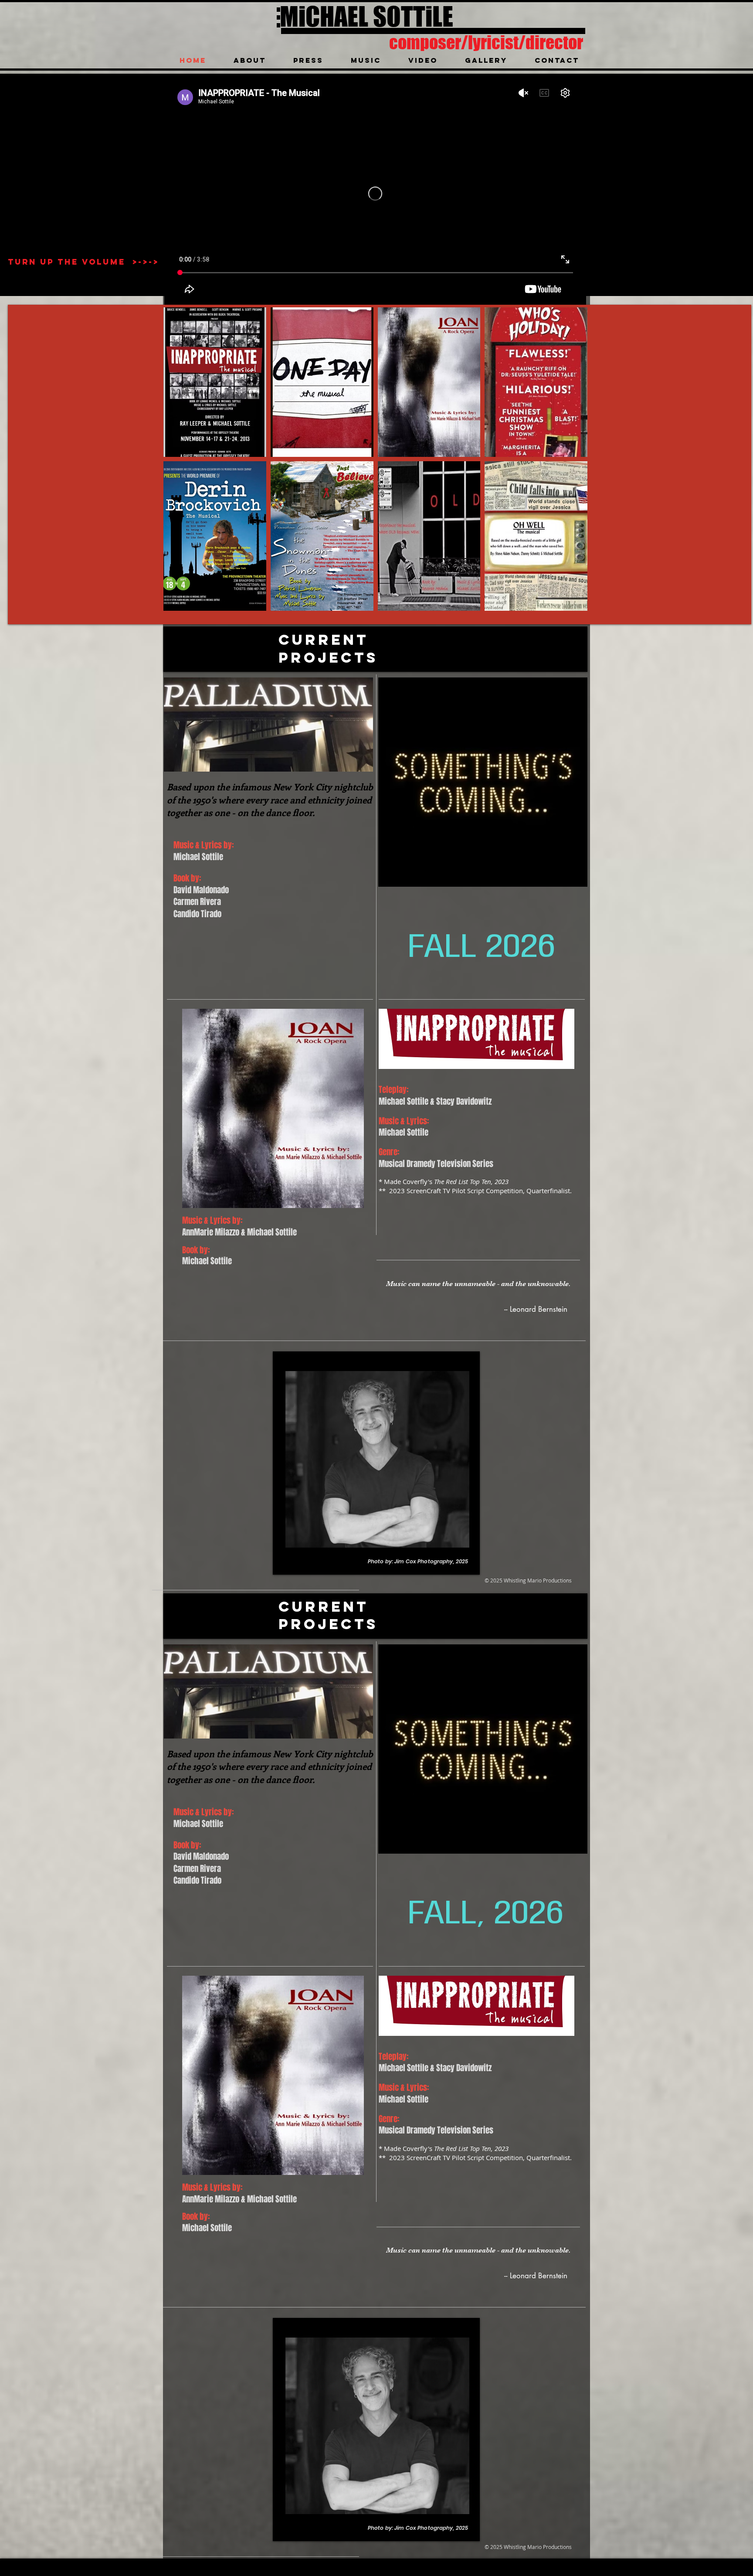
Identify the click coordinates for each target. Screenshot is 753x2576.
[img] (215, 382)
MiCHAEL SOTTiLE (366, 16)
